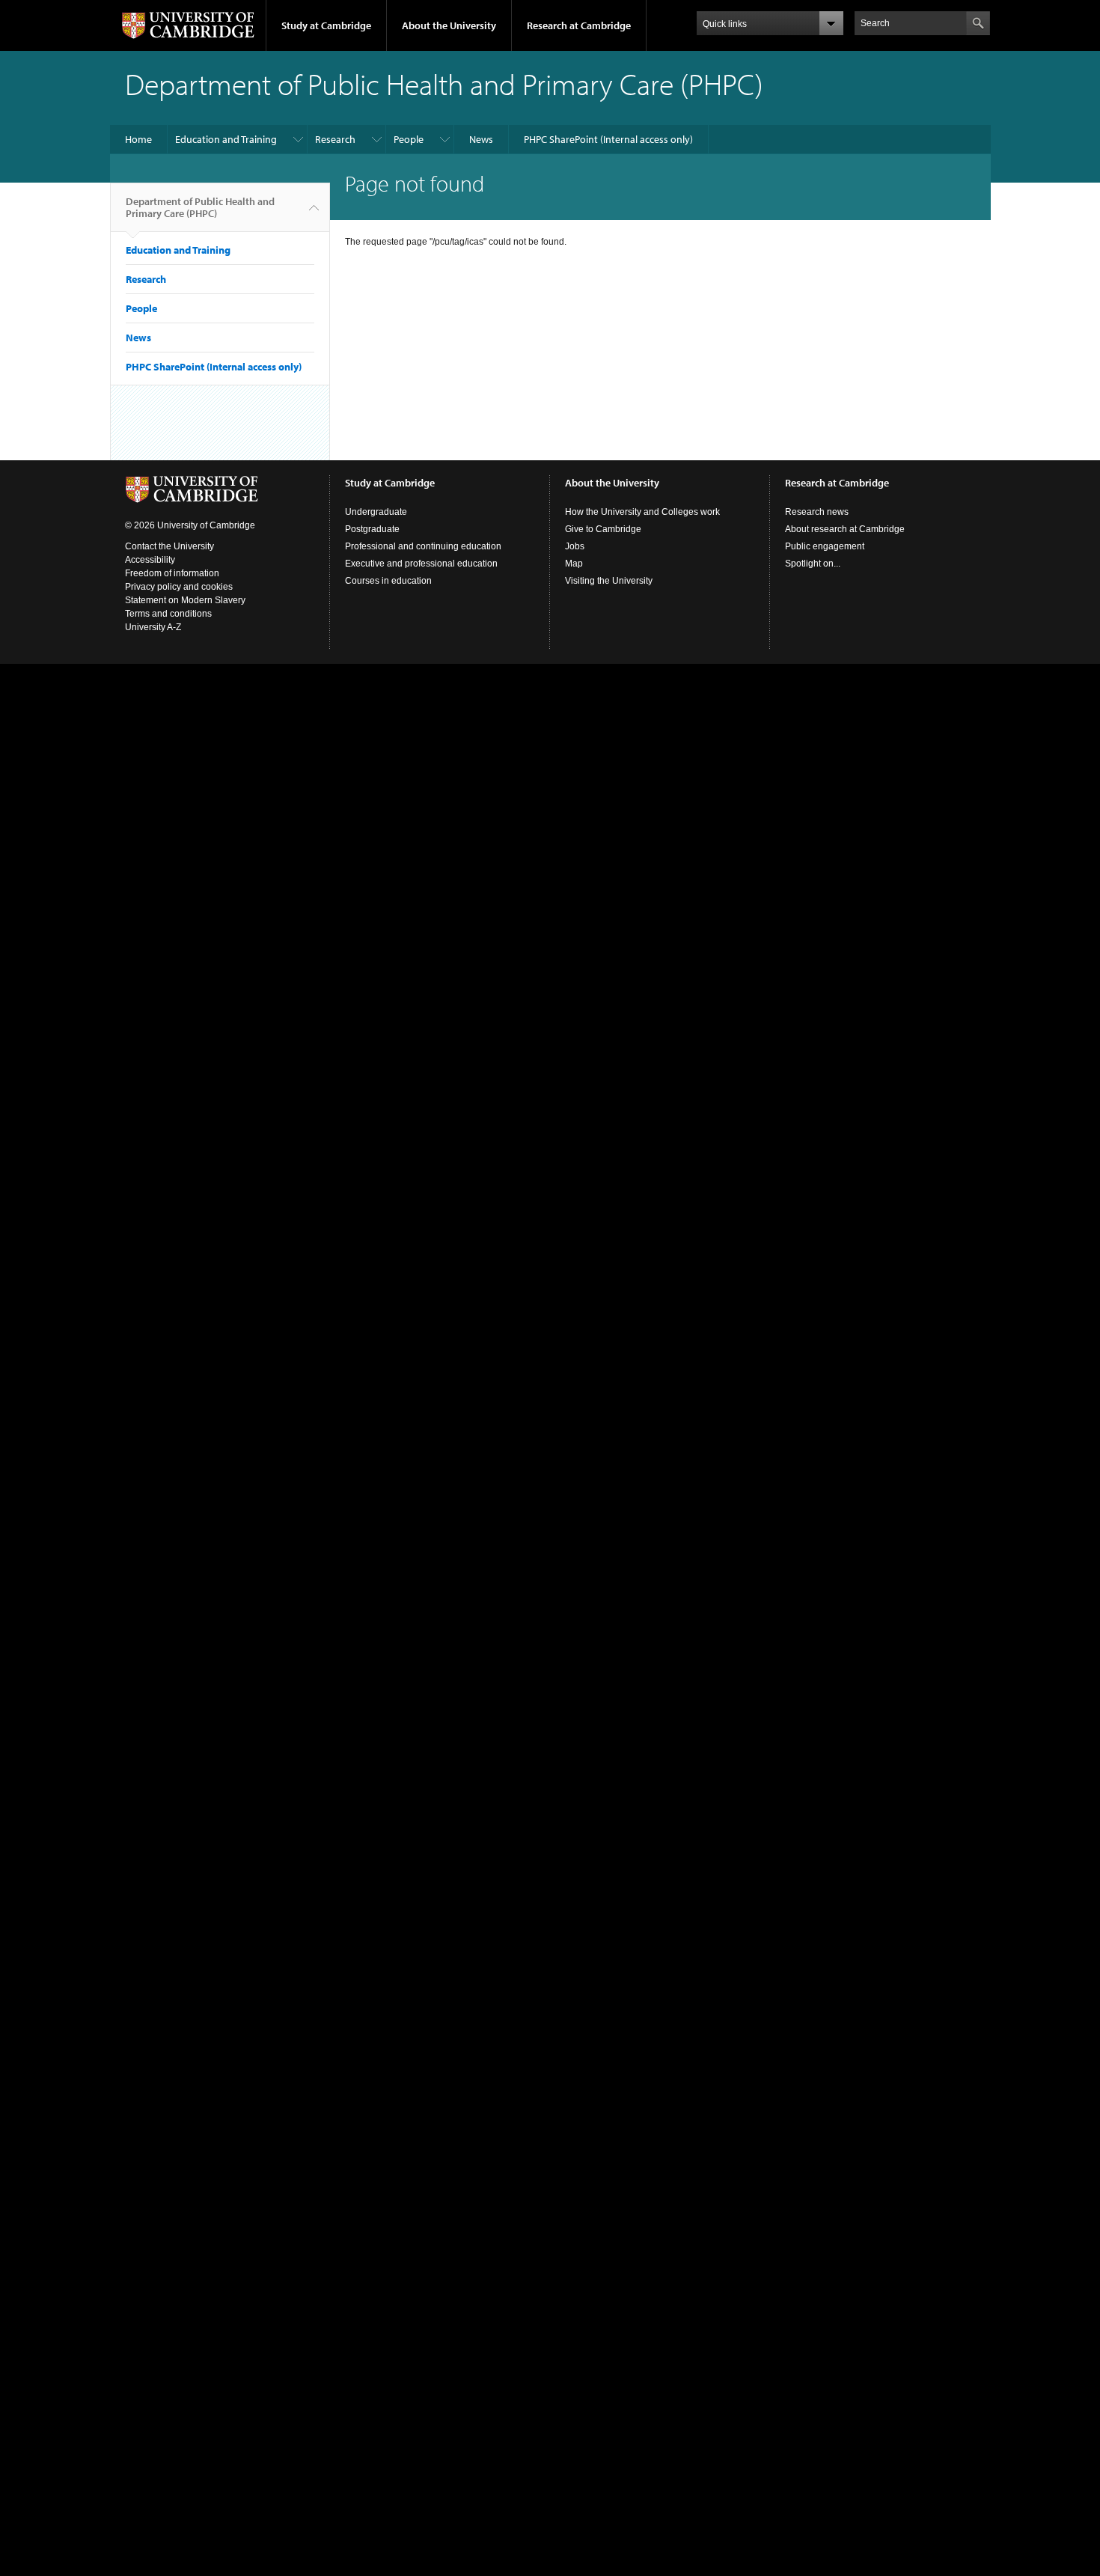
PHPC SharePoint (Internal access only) (608, 139)
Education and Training (226, 139)
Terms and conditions (168, 614)
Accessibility (150, 560)
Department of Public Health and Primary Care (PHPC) (200, 207)
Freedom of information (172, 573)
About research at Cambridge (845, 529)
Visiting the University (609, 581)
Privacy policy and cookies (179, 587)
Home (138, 139)
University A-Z (153, 627)
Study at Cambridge (326, 25)
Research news (817, 512)
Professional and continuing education (423, 546)
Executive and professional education (421, 564)
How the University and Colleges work (642, 512)
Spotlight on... (813, 564)
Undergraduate (376, 512)
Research (335, 139)
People (409, 139)
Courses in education (388, 581)
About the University (449, 25)
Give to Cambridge (603, 529)
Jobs (575, 546)
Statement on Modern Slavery (185, 600)
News (481, 139)
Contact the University (169, 546)
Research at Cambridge (579, 25)
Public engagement (825, 546)
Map (574, 564)
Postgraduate (372, 529)
